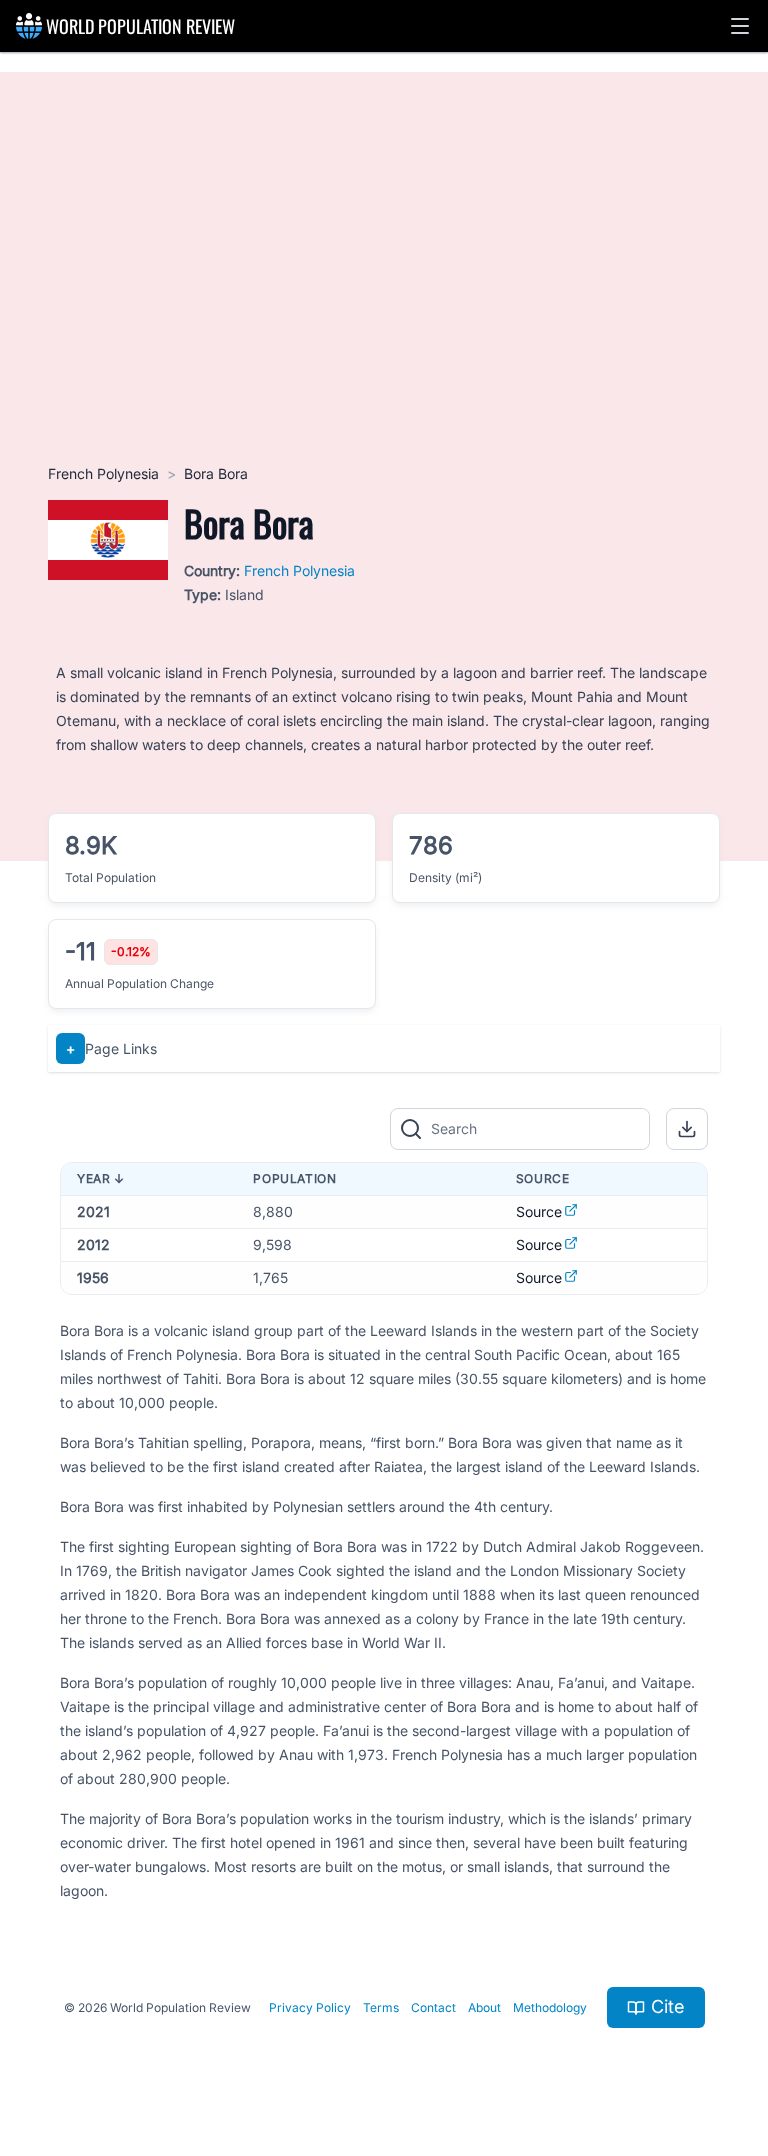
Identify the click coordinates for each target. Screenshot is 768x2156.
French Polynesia (103, 473)
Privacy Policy (310, 2007)
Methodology (550, 2007)
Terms (381, 2007)
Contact (433, 2007)
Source (539, 1211)
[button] (740, 26)
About (484, 2007)
